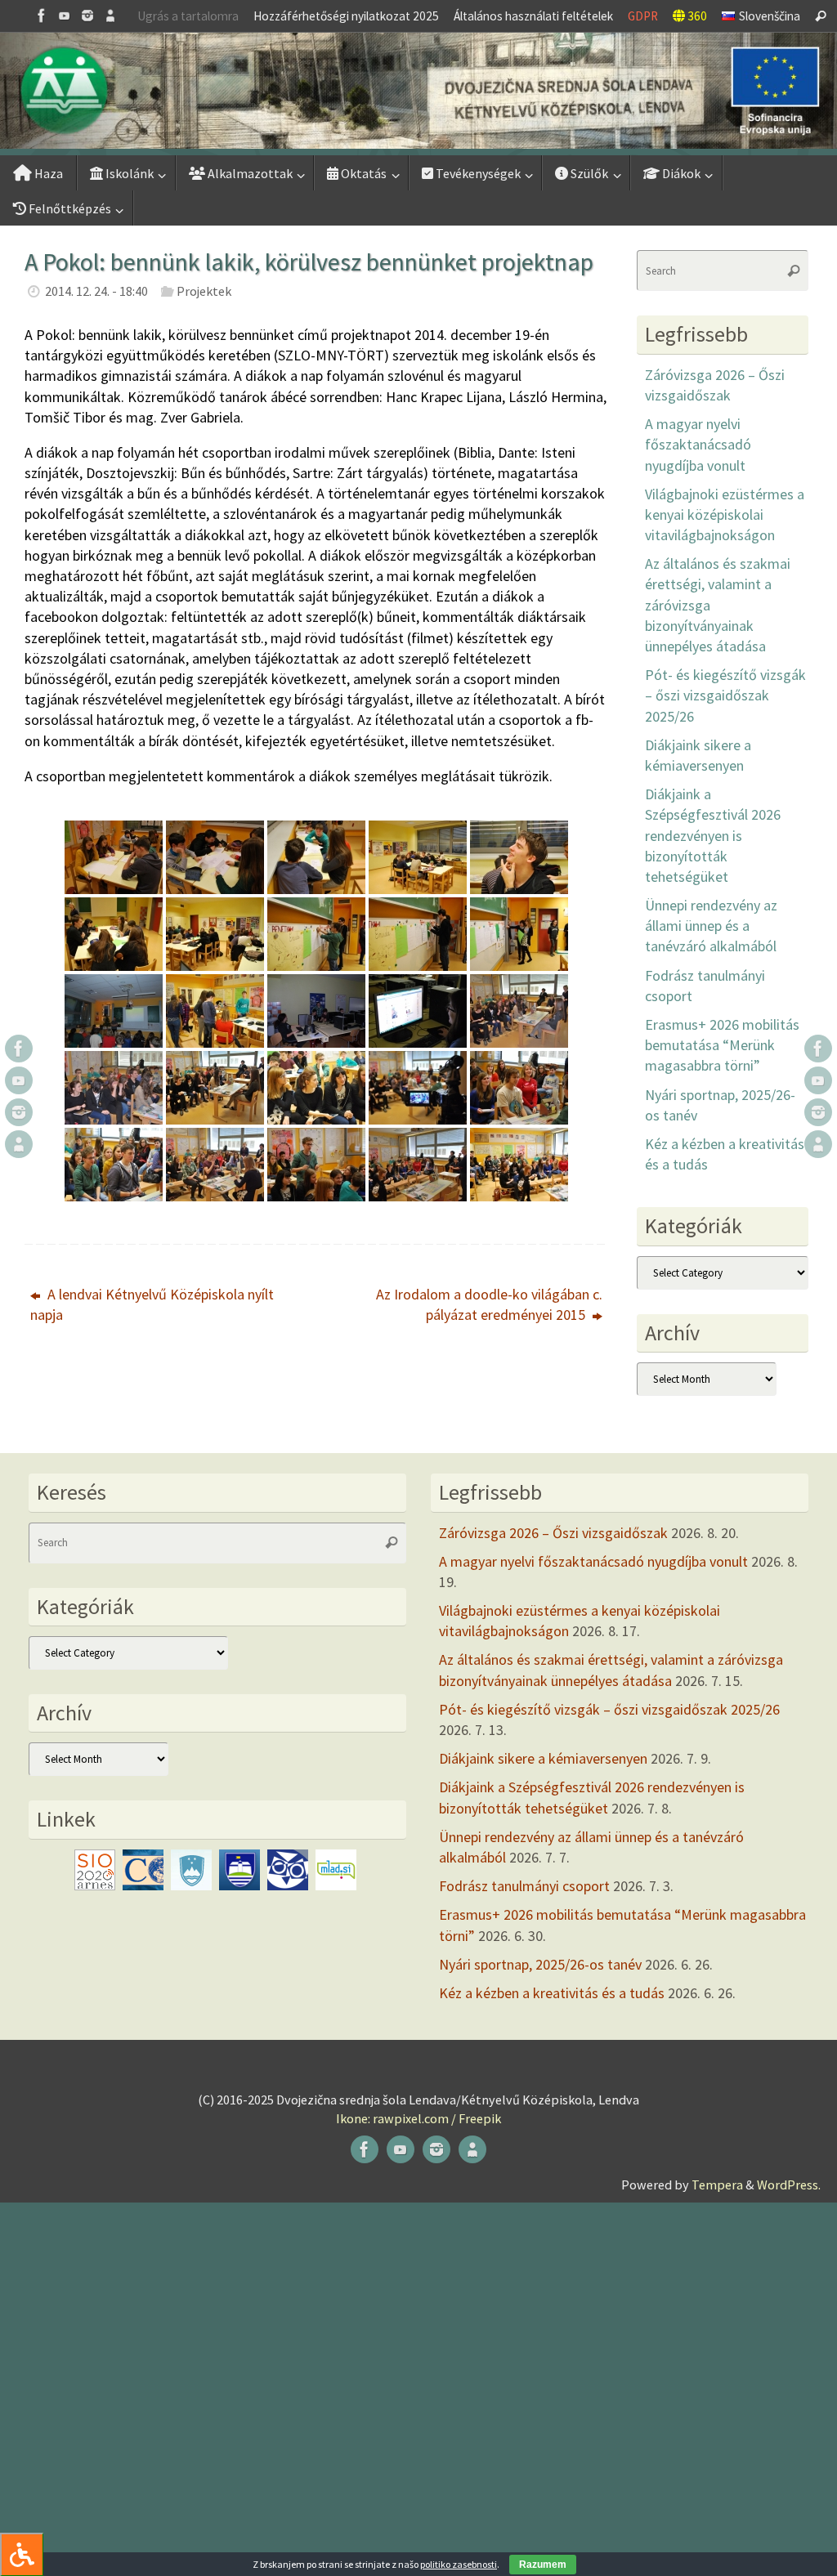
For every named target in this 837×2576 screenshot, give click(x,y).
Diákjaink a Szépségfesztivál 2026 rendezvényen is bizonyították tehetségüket (713, 835)
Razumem (543, 2565)
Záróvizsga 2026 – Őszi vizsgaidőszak (553, 1533)
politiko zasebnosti (459, 2564)
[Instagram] (87, 16)
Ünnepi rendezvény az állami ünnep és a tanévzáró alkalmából (711, 926)
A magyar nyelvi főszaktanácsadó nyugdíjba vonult (698, 444)
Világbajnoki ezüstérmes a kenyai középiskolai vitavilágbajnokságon (725, 514)
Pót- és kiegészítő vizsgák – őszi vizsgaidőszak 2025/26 (725, 695)
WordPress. (789, 2185)
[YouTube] (65, 16)
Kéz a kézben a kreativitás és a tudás (552, 1993)
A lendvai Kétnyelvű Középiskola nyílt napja (152, 1304)
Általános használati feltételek (533, 16)
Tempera (717, 2185)
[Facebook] (42, 16)
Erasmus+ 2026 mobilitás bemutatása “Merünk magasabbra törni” (722, 1045)
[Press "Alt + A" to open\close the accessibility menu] (22, 2554)
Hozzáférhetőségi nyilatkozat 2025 (346, 16)
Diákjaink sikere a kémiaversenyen (543, 1758)
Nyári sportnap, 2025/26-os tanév (540, 1964)
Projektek (204, 291)
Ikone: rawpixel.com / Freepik (418, 2118)
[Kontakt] (110, 16)
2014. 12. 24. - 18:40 (96, 291)
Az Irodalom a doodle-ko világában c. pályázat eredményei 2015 (489, 1304)
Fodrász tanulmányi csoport (524, 1886)
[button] (418, 91)
